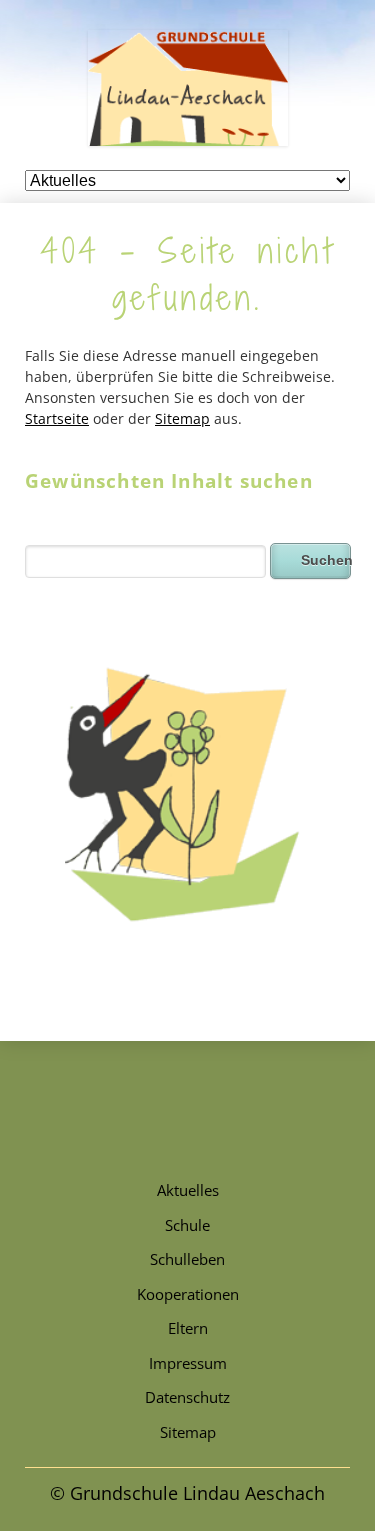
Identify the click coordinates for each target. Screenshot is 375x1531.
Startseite (57, 418)
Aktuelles (188, 1190)
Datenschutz (187, 1397)
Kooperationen (188, 1294)
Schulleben (187, 1259)
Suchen (326, 560)
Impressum (188, 1363)
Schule (187, 1225)
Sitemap (182, 418)
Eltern (188, 1328)
